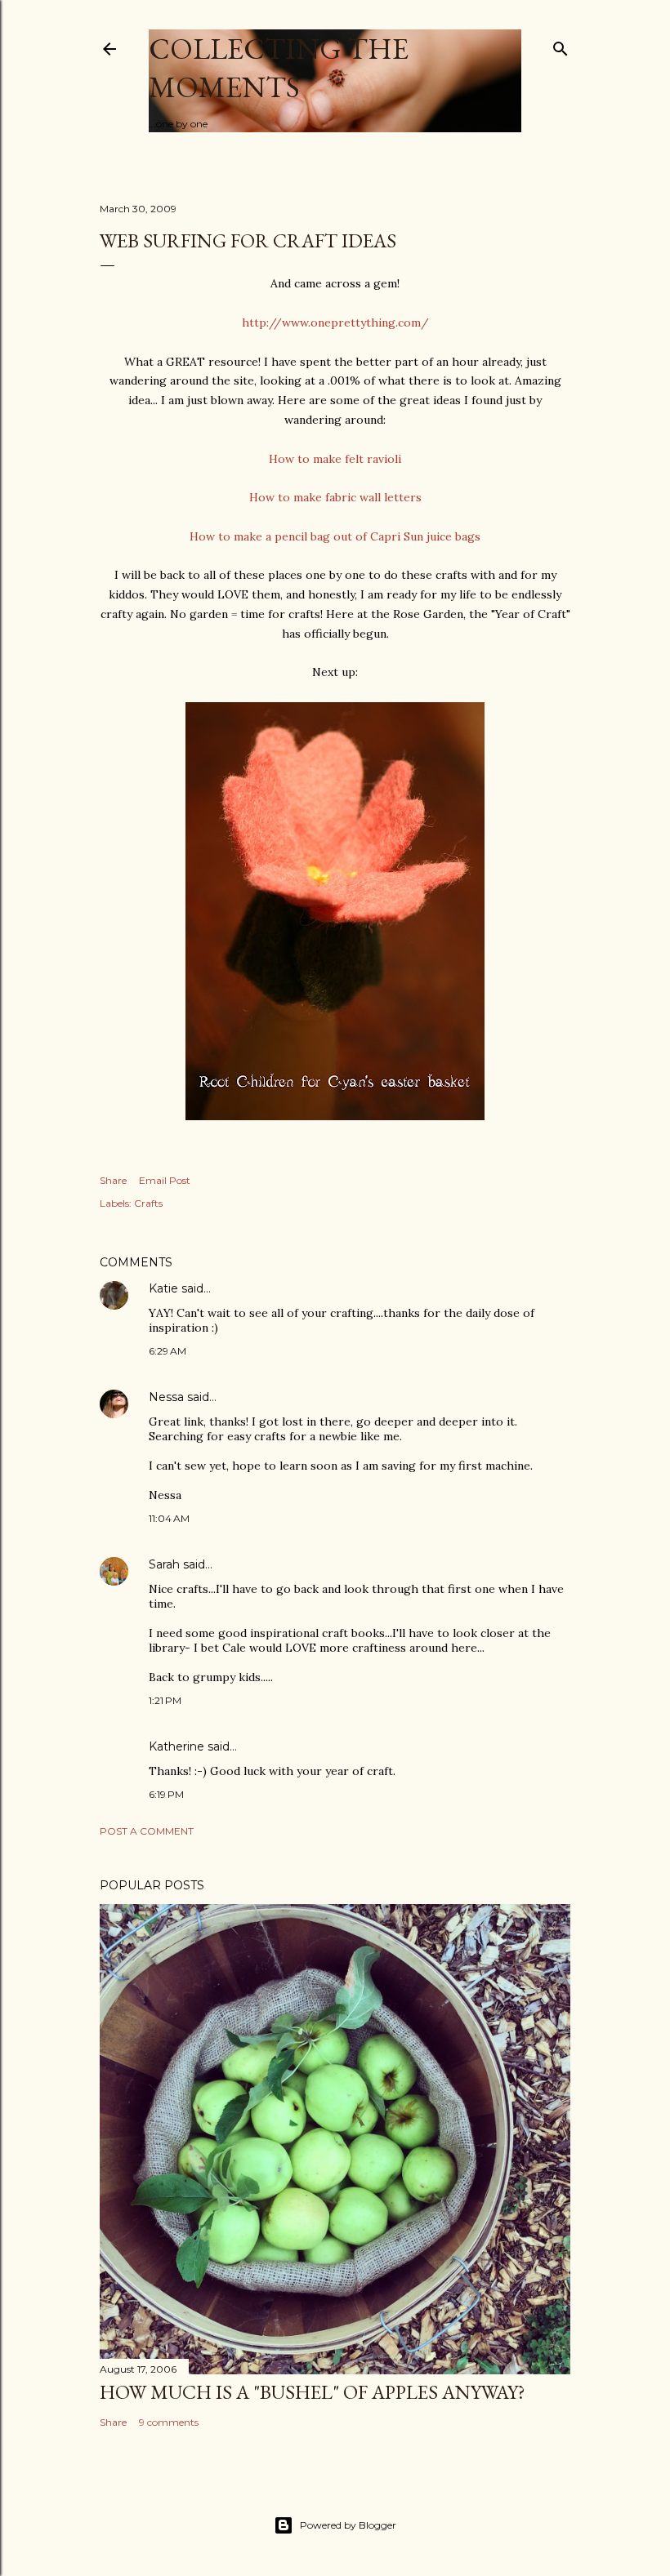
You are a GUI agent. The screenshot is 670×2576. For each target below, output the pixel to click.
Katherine (176, 1746)
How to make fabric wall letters (335, 497)
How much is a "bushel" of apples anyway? (313, 2392)
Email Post (165, 1180)
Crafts (148, 1203)
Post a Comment (147, 1831)
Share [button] (113, 1180)
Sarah (164, 1564)
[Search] (561, 45)
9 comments (169, 2422)
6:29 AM (167, 1351)
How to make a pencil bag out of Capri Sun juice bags (335, 536)
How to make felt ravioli (335, 459)
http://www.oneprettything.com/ (335, 323)
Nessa (166, 1397)
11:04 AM (169, 1518)
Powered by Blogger (348, 2525)
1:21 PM (165, 1700)
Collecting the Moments (279, 68)
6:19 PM (166, 1794)
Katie (163, 1288)
